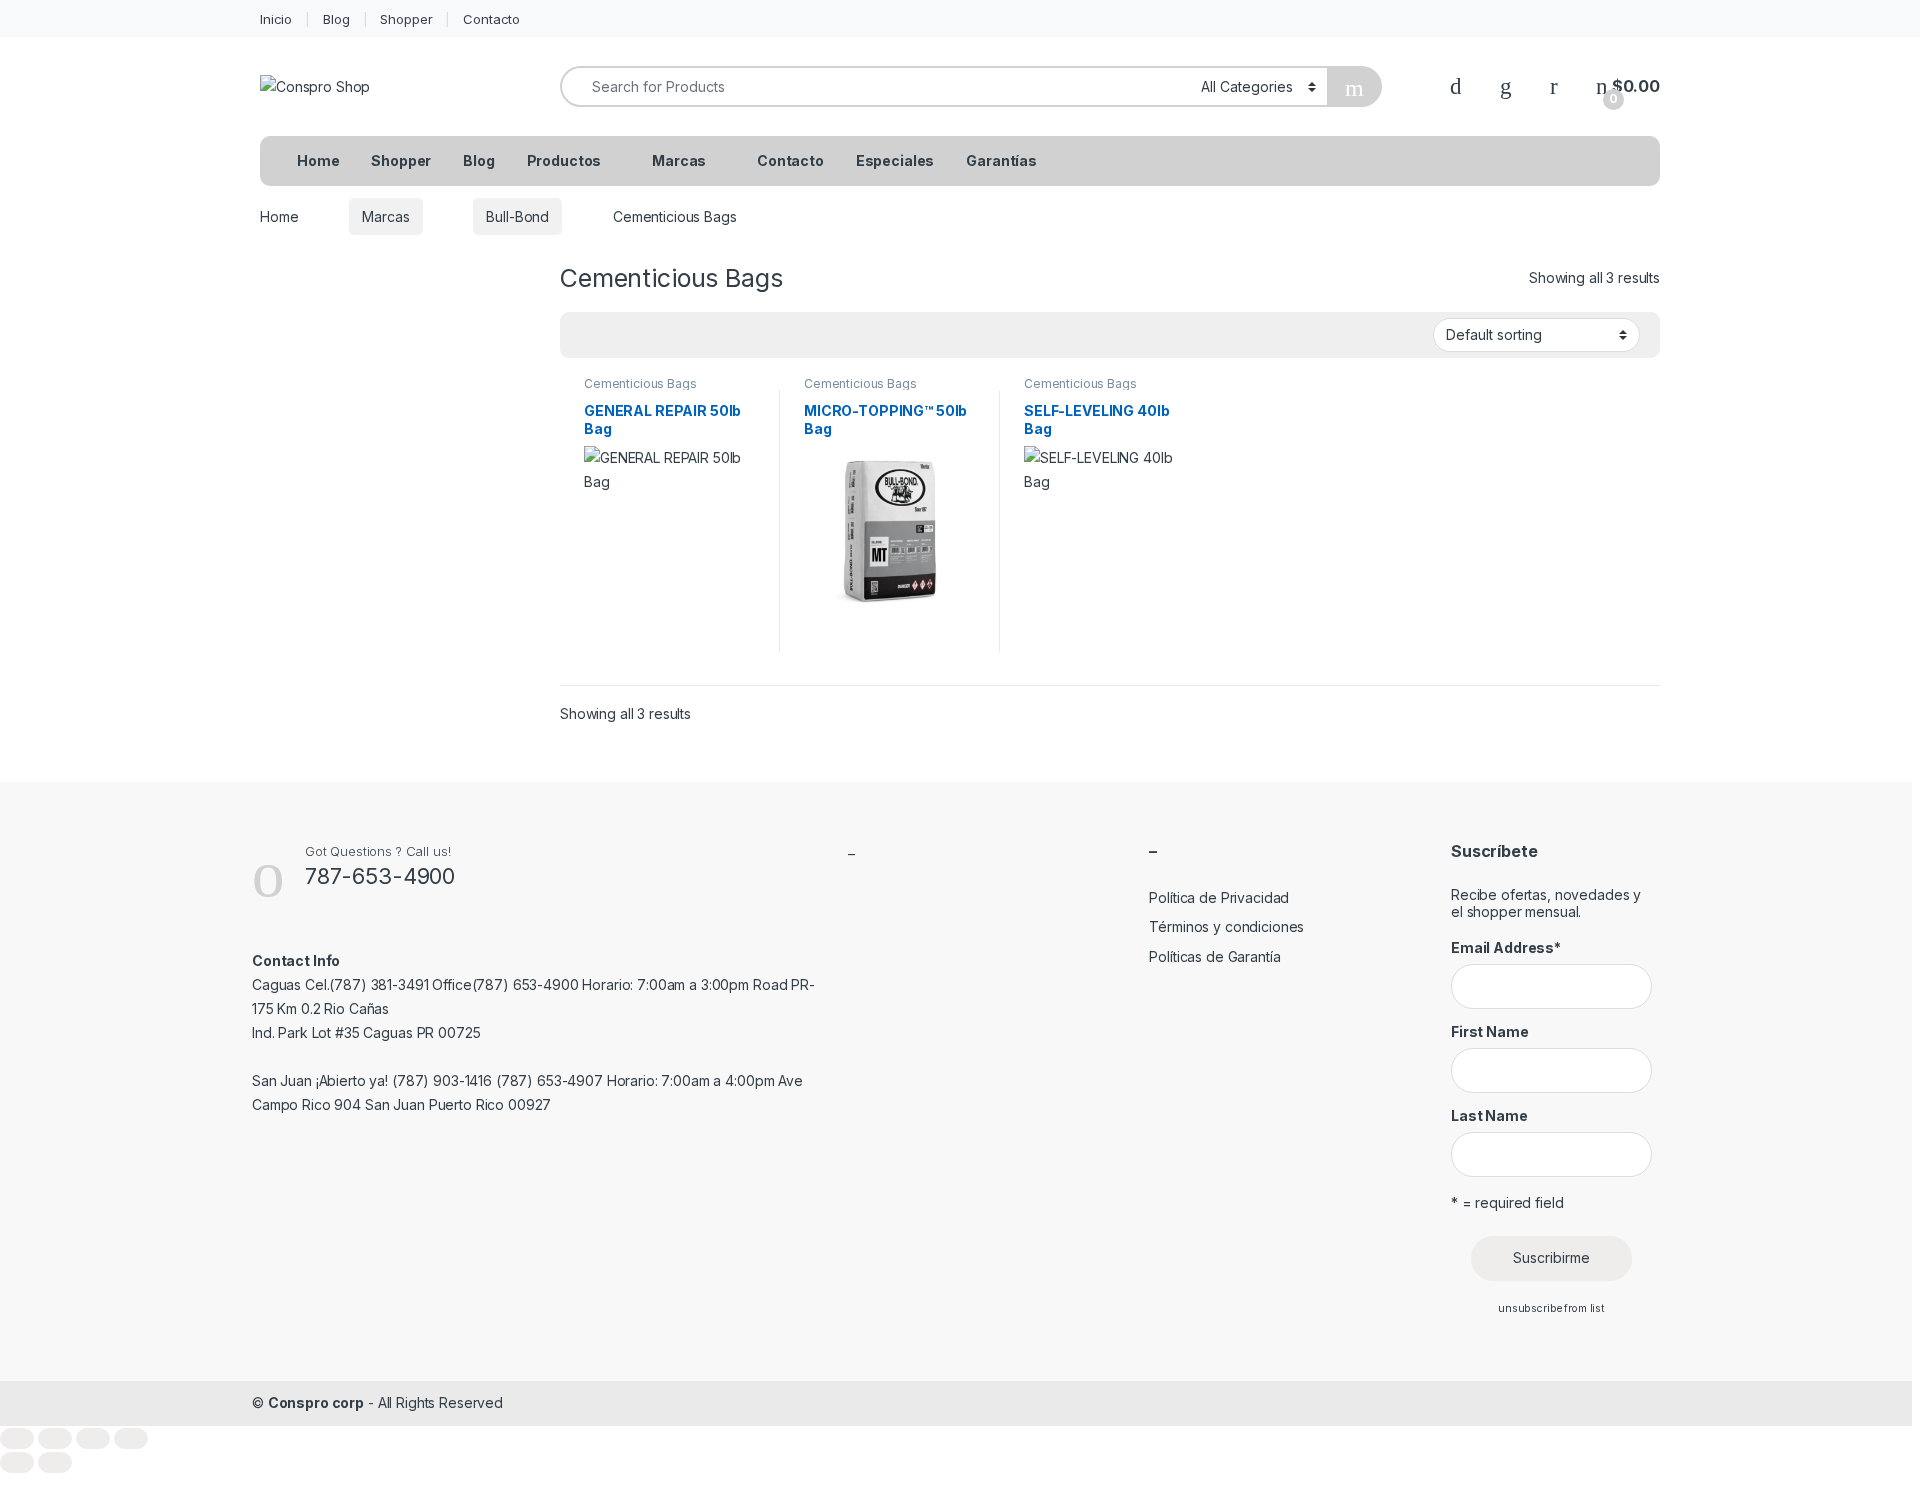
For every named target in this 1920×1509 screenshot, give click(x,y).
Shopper (406, 19)
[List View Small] (674, 335)
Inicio (276, 19)
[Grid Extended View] (616, 335)
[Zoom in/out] (17, 1438)
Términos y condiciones (1226, 926)
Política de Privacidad (1219, 897)
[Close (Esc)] (131, 1438)
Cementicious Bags (640, 383)
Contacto (491, 19)
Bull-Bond (517, 216)
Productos (564, 160)
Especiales (895, 160)
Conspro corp (316, 1402)
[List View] (645, 335)
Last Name (1489, 1115)
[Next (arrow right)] (55, 1462)
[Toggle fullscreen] (55, 1438)
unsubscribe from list (1551, 1308)
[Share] (93, 1438)
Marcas (679, 160)
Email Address (1506, 947)
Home (318, 160)
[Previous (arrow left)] (17, 1462)
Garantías (1001, 160)
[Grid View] (587, 335)
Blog (336, 19)
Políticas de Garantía (1214, 956)
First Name (1490, 1031)
